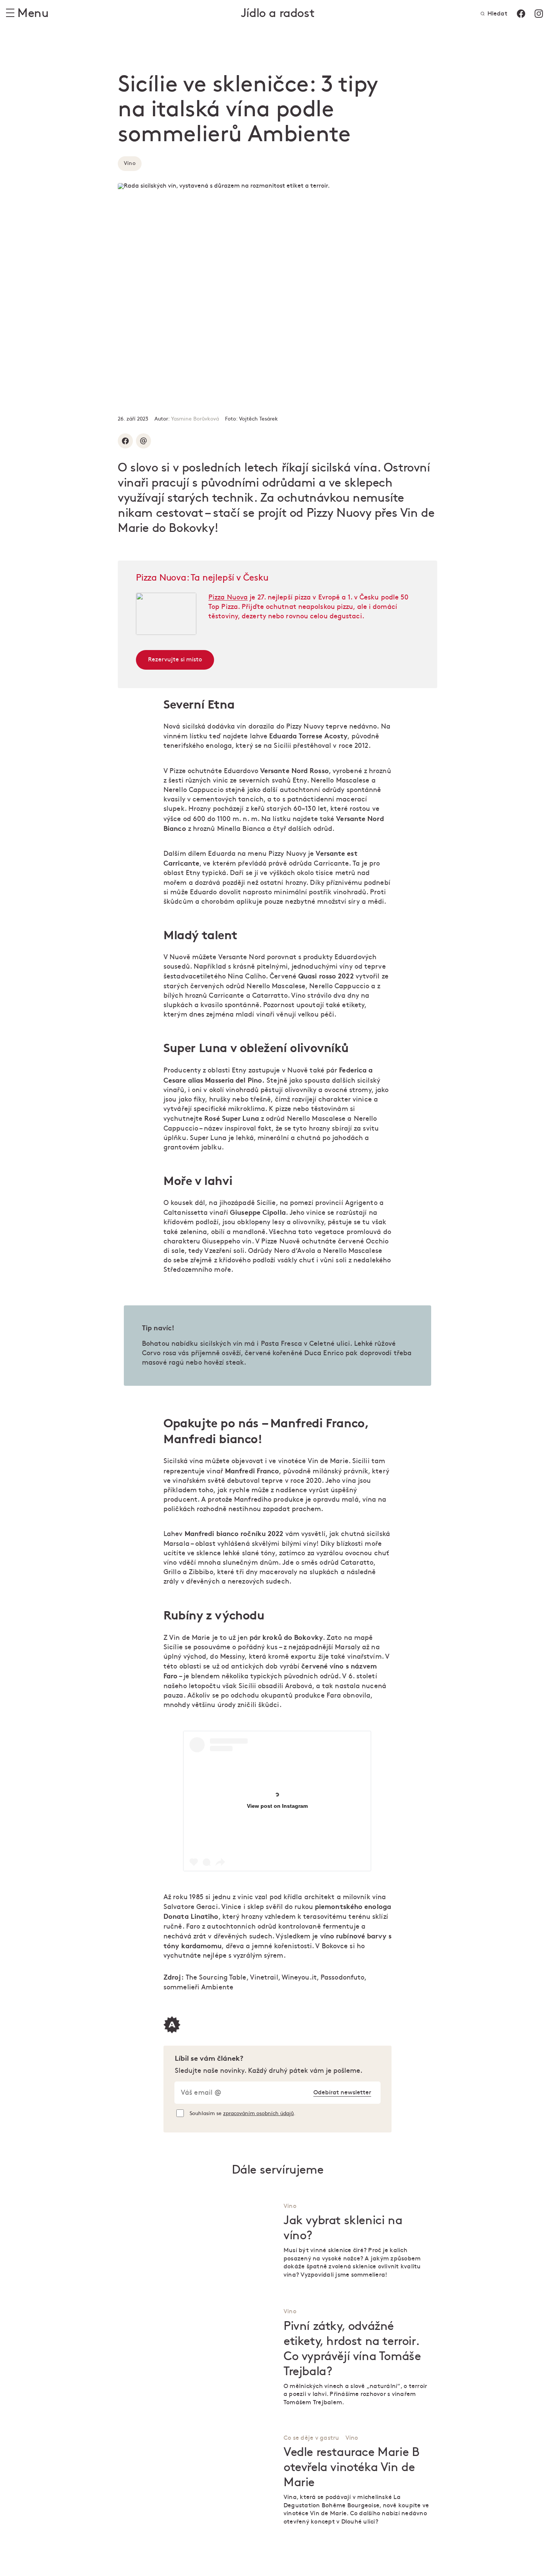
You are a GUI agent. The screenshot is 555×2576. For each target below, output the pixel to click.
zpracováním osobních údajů (258, 2113)
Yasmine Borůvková (195, 419)
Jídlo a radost (277, 13)
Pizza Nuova (228, 597)
